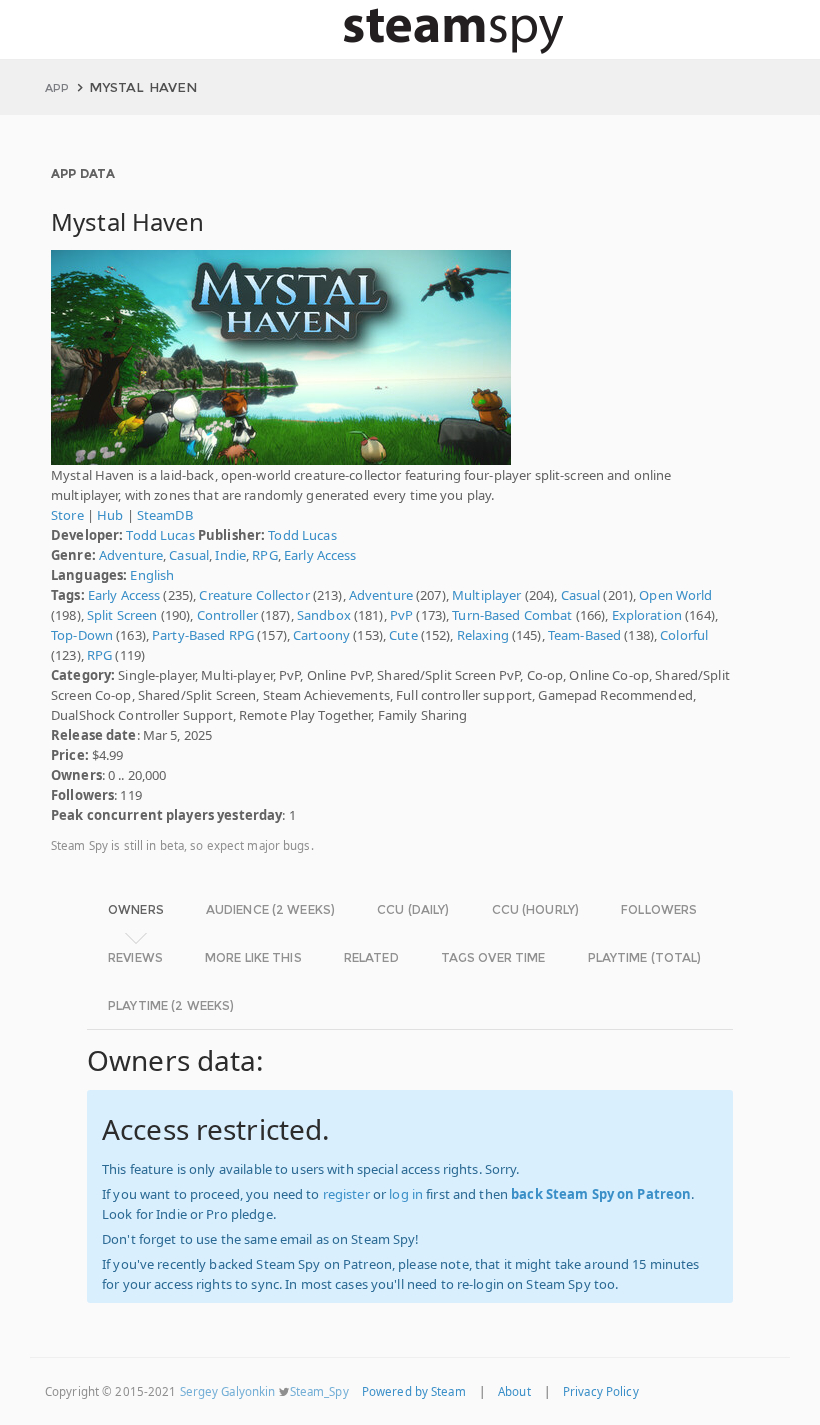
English (152, 575)
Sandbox (324, 615)
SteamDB (165, 515)
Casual (189, 555)
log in (406, 1194)
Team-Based (584, 635)
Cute (403, 635)
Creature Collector (254, 595)
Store (67, 515)
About (514, 1391)
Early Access (320, 555)
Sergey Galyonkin (228, 1391)
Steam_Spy (319, 1391)
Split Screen (122, 615)
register (346, 1194)
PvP (401, 615)
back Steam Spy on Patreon (601, 1194)
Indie (230, 555)
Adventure (131, 555)
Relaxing (483, 635)
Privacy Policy (601, 1391)
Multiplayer (486, 595)
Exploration (647, 615)
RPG (264, 555)
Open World (675, 595)
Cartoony (321, 635)
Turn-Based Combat (512, 615)
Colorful (684, 635)
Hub (110, 515)
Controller (227, 615)
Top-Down (82, 635)
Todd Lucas (160, 535)
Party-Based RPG (203, 635)
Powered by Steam (414, 1391)
